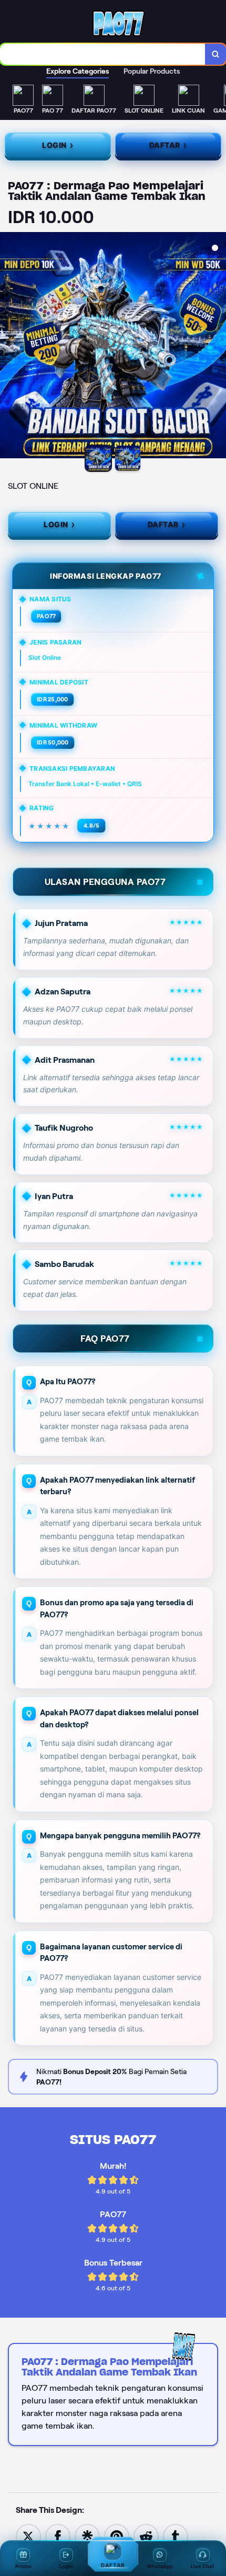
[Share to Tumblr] (176, 2536)
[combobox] (103, 54)
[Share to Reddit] (146, 2536)
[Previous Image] (8, 347)
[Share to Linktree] (87, 2536)
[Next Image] (218, 347)
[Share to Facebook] (58, 2536)
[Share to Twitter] (28, 2536)
